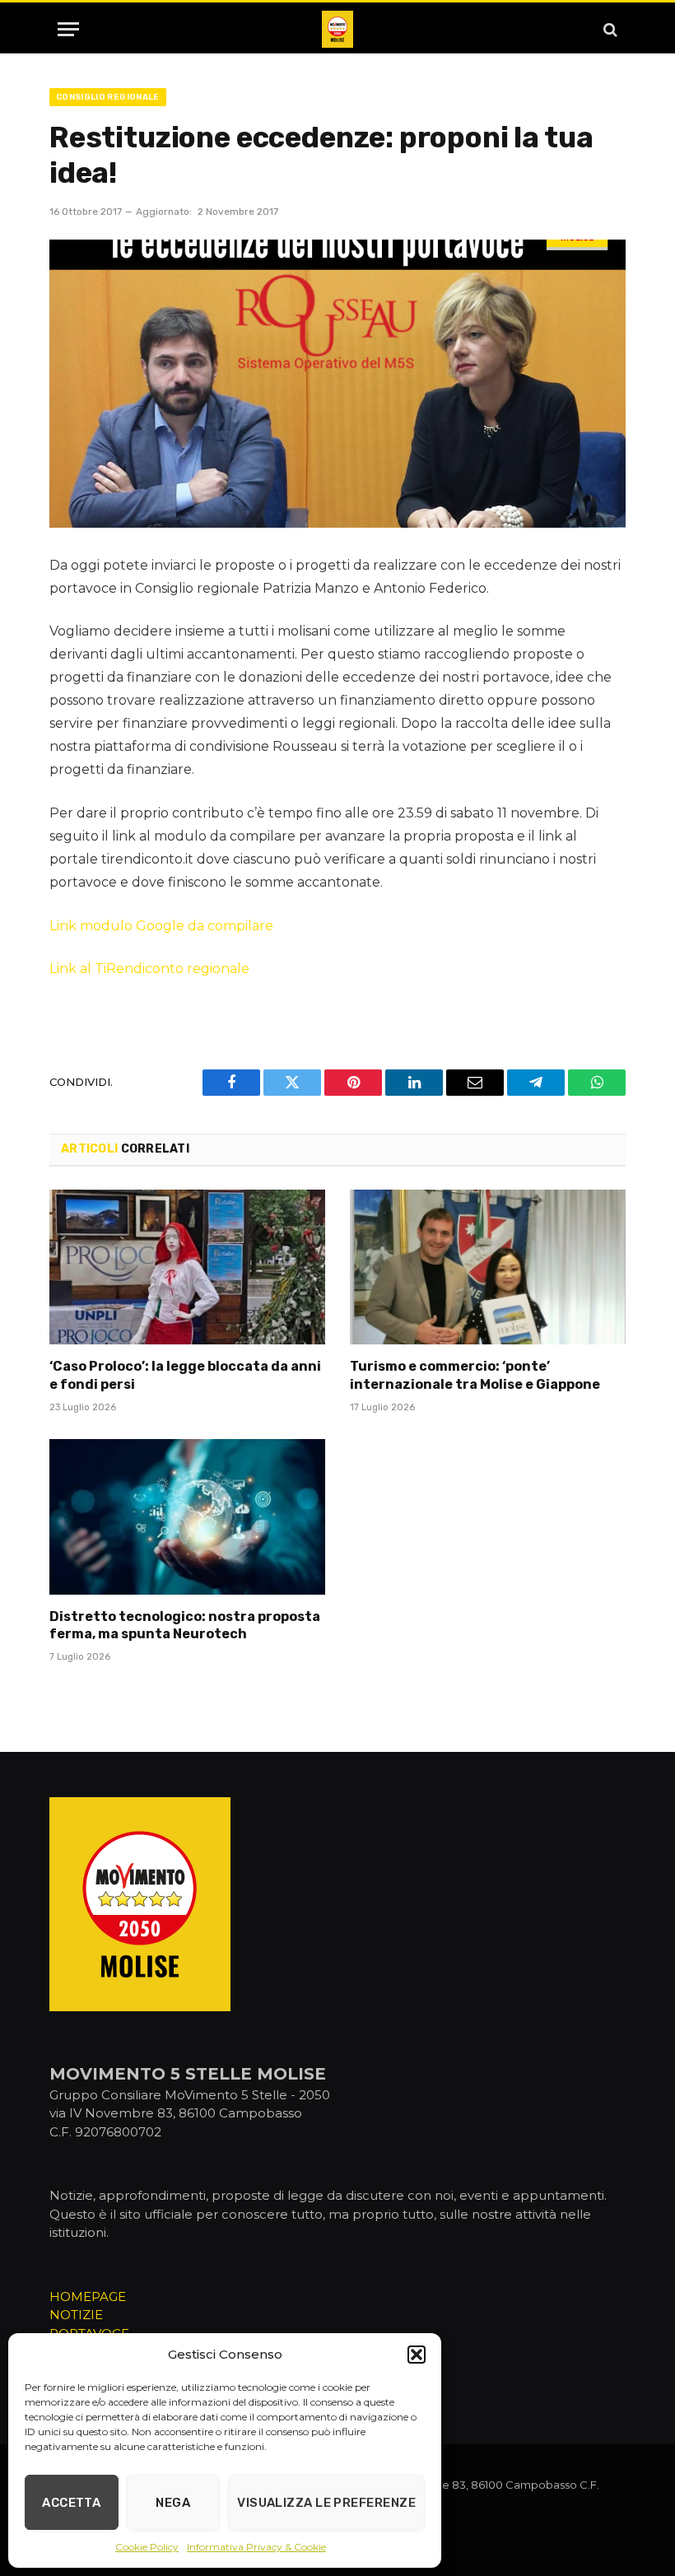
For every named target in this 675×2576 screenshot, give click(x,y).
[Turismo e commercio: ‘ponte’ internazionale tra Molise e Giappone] (488, 1267)
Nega (173, 2503)
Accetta (71, 2503)
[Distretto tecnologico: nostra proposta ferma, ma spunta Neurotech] (187, 1516)
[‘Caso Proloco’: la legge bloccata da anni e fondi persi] (187, 1267)
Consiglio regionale (108, 97)
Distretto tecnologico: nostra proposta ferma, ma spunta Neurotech (185, 1626)
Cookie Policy (147, 2547)
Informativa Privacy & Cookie (256, 2547)
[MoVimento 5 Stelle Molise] (337, 29)
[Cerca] (609, 29)
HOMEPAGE (88, 2297)
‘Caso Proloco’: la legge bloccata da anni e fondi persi (185, 1375)
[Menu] (68, 29)
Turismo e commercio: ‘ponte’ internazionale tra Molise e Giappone (475, 1375)
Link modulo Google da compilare (161, 926)
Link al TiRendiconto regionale (149, 969)
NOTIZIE (76, 2315)
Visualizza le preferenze (326, 2503)
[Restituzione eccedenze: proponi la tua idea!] (337, 384)
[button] (417, 2355)
